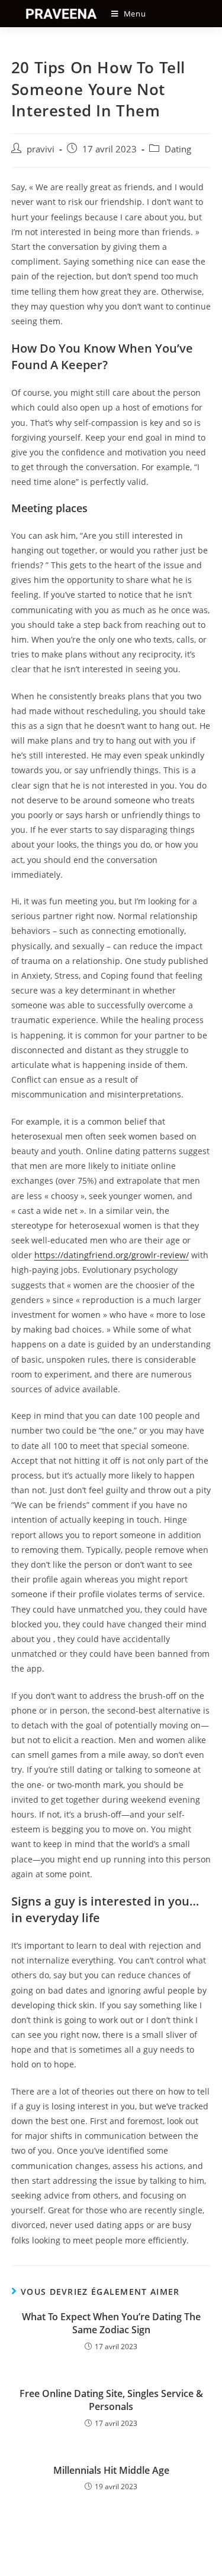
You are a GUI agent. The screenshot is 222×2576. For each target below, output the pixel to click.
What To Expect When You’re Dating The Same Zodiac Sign (111, 2323)
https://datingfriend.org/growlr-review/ (112, 1255)
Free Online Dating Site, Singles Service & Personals (111, 2400)
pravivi (41, 149)
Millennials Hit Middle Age (111, 2470)
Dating (178, 149)
